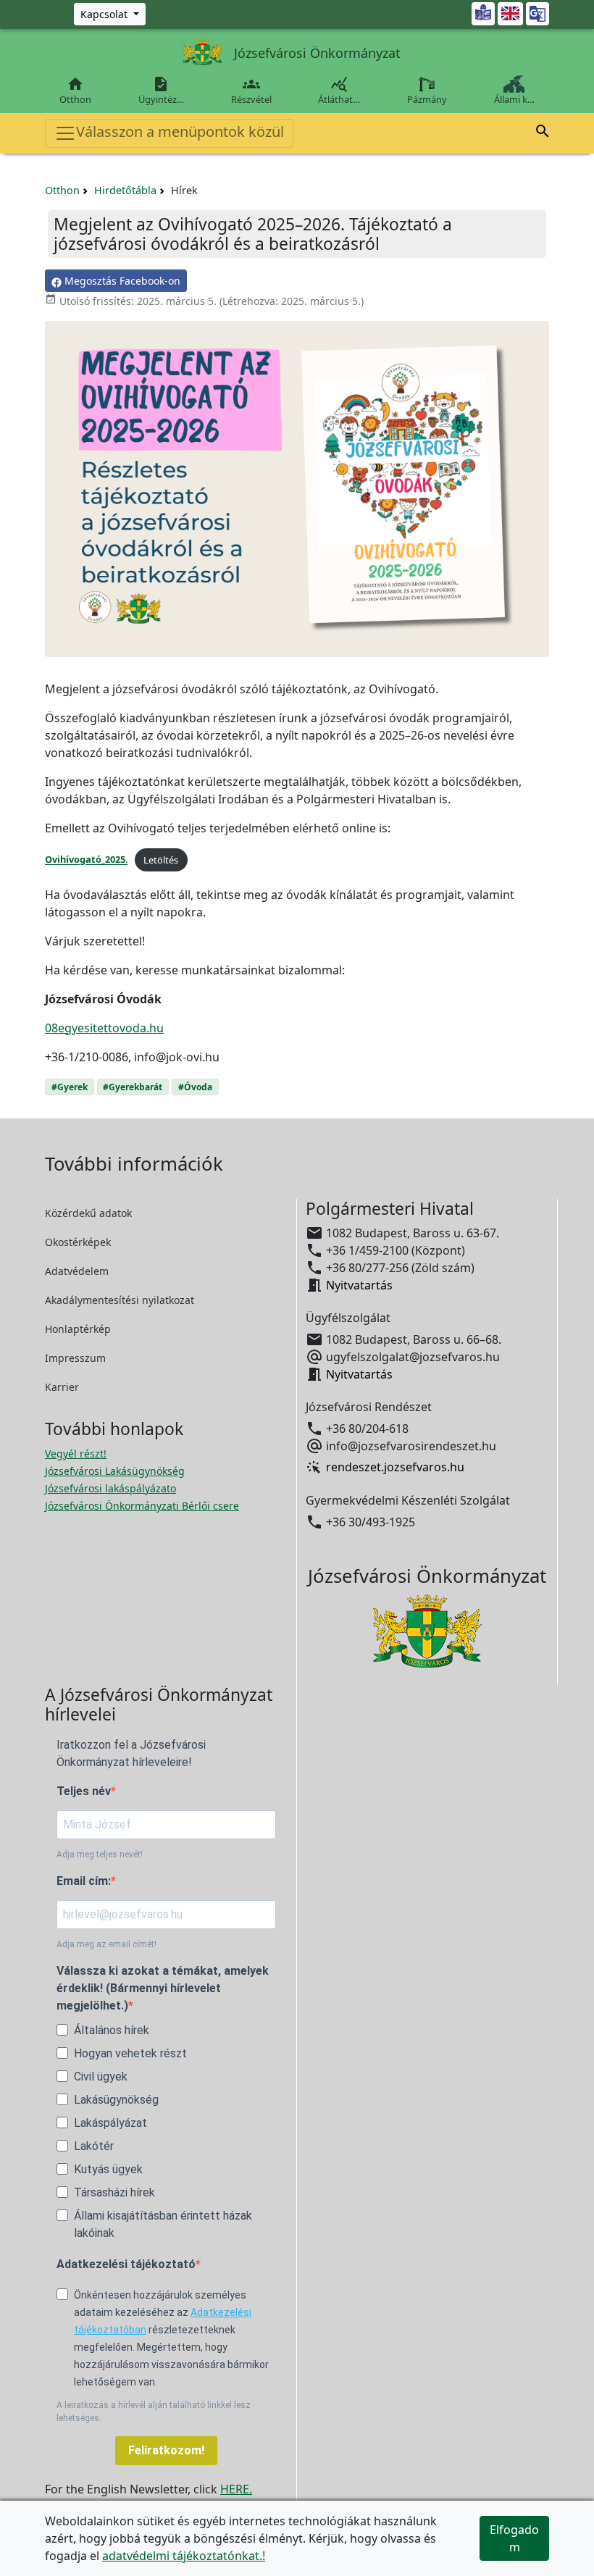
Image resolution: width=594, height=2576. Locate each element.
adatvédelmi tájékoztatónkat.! (184, 2556)
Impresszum (75, 1358)
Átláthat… (339, 91)
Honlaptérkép (78, 1329)
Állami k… (514, 99)
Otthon (75, 91)
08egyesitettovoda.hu (104, 1028)
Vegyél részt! (76, 1454)
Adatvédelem (77, 1271)
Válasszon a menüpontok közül (180, 131)
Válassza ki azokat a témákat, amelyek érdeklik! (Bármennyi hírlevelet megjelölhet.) (163, 1988)
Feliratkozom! (166, 2450)
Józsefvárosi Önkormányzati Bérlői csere (142, 1506)
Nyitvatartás (359, 1285)
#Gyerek (70, 1087)
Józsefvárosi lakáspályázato (110, 1488)
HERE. (236, 2489)
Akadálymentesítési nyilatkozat (120, 1300)
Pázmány (427, 99)
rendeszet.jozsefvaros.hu (395, 1468)
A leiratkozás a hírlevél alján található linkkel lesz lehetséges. (154, 2412)
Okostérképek (78, 1242)
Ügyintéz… (161, 91)
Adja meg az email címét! (106, 1944)
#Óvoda (195, 1087)
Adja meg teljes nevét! (100, 1854)
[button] (543, 133)
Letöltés (161, 860)
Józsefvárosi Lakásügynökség (115, 1471)
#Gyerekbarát (133, 1087)
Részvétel (251, 91)
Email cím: (84, 1881)
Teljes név (84, 1791)
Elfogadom (514, 2538)
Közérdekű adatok (88, 1213)
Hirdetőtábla (125, 190)
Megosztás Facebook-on (121, 281)
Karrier (62, 1387)
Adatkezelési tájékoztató (126, 2264)
